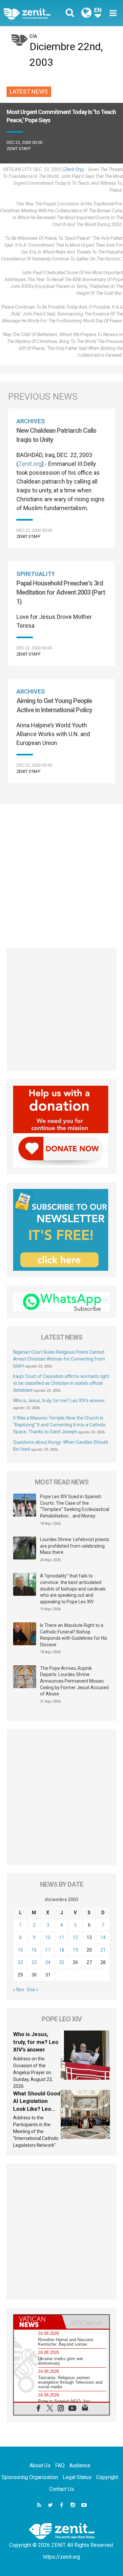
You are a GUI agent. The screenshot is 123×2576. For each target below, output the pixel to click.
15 (20, 1950)
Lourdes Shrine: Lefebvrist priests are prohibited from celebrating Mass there (75, 1546)
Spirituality (36, 574)
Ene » (33, 1990)
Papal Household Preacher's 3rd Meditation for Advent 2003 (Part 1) (61, 592)
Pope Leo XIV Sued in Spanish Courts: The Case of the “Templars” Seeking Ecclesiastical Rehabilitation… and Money (75, 1506)
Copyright (107, 2477)
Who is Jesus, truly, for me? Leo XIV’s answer (59, 1401)
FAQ (60, 2465)
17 (48, 1950)
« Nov (19, 1990)
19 (75, 1950)
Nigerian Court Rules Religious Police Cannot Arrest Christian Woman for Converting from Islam (59, 1359)
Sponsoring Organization (30, 2477)
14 (103, 1937)
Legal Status (77, 2477)
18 (62, 1950)
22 (20, 1962)
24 (48, 1962)
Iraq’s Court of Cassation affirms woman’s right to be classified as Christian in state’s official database (61, 1383)
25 (62, 1962)
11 (62, 1937)
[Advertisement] (61, 873)
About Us (40, 2465)
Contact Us (62, 2489)
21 (103, 1950)
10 (48, 1937)
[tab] (38, 2322)
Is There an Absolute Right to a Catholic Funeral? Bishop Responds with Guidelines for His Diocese (74, 1635)
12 (75, 1937)
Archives (31, 421)
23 (34, 1962)
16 (34, 1950)
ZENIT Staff (19, 149)
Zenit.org (73, 169)
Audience (80, 2465)
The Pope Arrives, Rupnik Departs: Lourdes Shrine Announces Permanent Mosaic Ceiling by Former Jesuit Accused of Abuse (74, 1681)
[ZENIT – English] (34, 13)
